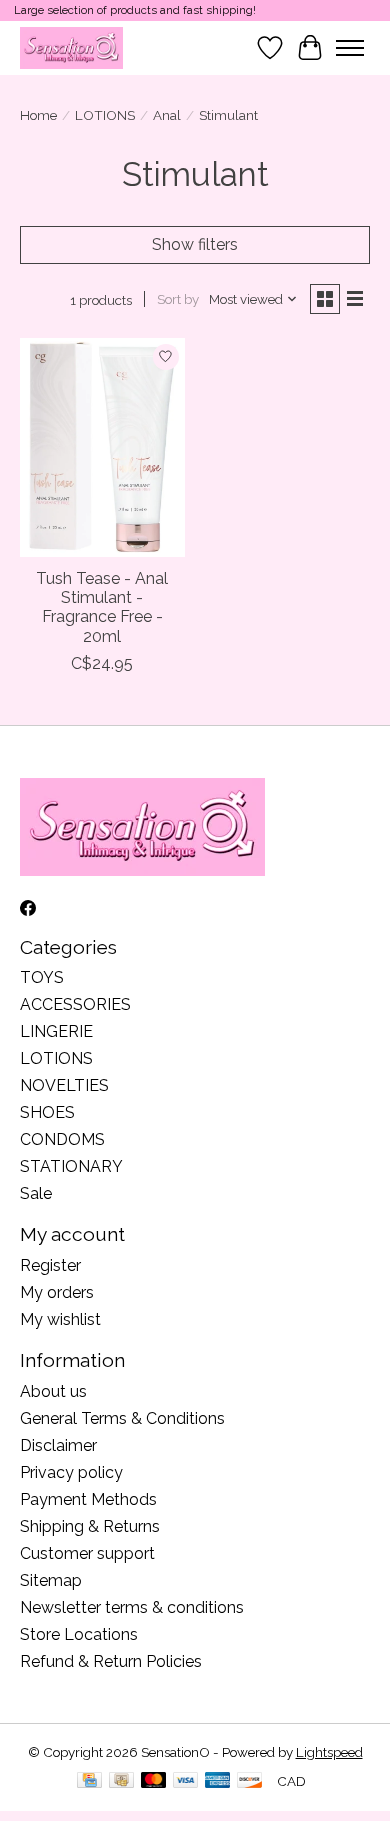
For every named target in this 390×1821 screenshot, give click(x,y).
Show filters (195, 244)
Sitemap (51, 1580)
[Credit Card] (89, 1781)
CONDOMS (62, 1139)
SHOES (47, 1112)
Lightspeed (329, 1752)
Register (50, 1265)
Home (38, 115)
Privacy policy (71, 1472)
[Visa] (186, 1781)
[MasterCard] (154, 1781)
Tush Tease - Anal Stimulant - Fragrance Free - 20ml (102, 607)
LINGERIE (56, 1031)
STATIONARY (71, 1166)
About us (53, 1391)
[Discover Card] (250, 1781)
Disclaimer (58, 1445)
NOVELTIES (64, 1085)
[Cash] (121, 1781)
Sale (36, 1193)
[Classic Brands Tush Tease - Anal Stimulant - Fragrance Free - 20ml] (102, 447)
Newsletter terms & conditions (132, 1607)
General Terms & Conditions (122, 1418)
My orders (57, 1292)
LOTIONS (105, 115)
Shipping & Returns (90, 1526)
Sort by (178, 299)
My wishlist (60, 1319)
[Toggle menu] (350, 48)
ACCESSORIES (75, 1004)
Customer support (87, 1553)
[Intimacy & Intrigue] (71, 47)
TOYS (42, 977)
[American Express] (218, 1781)
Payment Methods (88, 1499)
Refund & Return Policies (111, 1661)
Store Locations (79, 1634)
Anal (167, 115)
